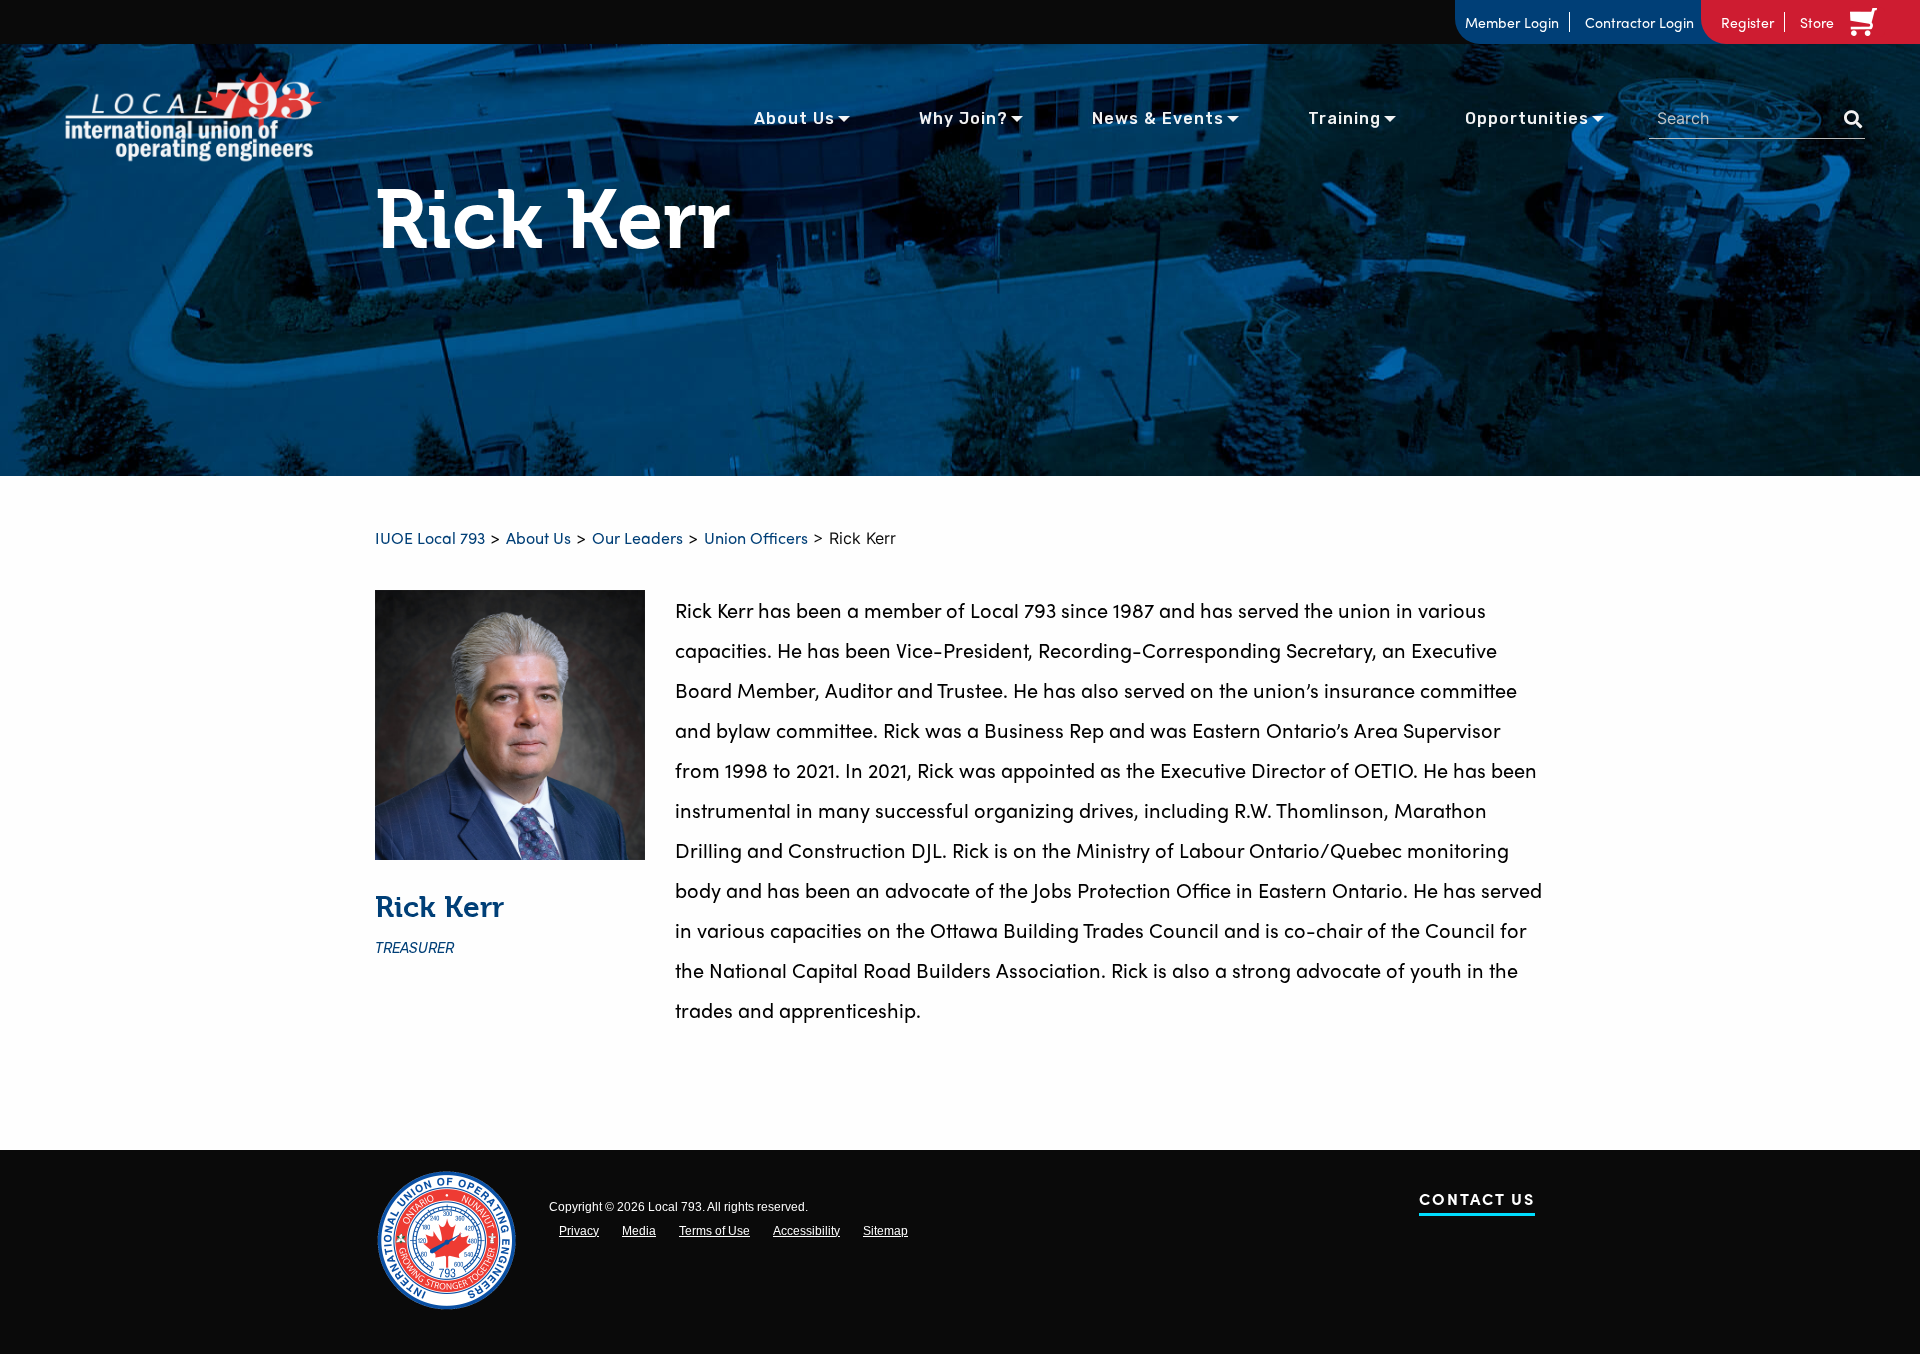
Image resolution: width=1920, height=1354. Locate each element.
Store (1817, 22)
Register (1747, 22)
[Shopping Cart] (1867, 22)
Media (639, 1231)
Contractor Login (1639, 22)
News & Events (1158, 118)
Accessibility (806, 1231)
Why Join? (963, 118)
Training (1344, 118)
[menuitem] (794, 117)
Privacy (579, 1231)
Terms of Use (714, 1231)
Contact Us (1477, 1202)
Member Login (1512, 22)
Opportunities (1527, 118)
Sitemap (885, 1231)
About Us (794, 118)
